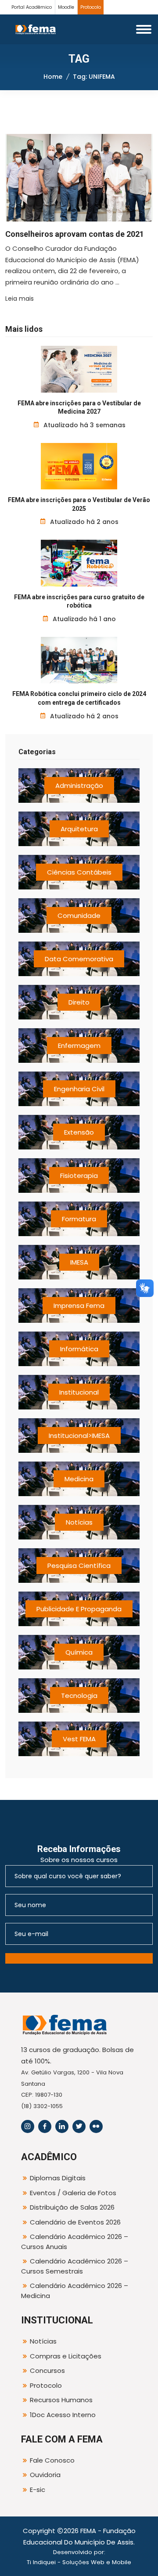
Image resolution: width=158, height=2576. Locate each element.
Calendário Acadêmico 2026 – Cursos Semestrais (75, 2266)
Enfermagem (79, 1046)
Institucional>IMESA (79, 1436)
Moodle (66, 7)
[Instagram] (28, 2126)
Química (79, 1652)
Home (53, 77)
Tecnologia (79, 1696)
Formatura (79, 1219)
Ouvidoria (45, 2475)
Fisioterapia (79, 1176)
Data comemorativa (79, 959)
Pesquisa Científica (79, 1566)
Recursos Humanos (61, 2400)
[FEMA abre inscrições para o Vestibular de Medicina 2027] (79, 369)
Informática (79, 1349)
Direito (79, 1002)
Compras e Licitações (66, 2356)
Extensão (79, 1132)
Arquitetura (79, 829)
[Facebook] (45, 2126)
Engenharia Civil (79, 1089)
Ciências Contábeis (79, 872)
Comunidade (79, 915)
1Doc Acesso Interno (63, 2415)
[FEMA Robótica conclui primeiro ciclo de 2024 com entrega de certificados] (79, 660)
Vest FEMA (79, 1739)
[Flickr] (96, 2126)
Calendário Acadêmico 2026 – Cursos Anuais (75, 2242)
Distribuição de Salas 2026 (72, 2207)
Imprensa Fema (79, 1306)
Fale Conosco (52, 2460)
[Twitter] (79, 2126)
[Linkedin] (62, 2126)
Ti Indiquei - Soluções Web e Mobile (79, 2562)
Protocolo (91, 7)
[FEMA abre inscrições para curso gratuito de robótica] (79, 563)
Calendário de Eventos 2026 (75, 2222)
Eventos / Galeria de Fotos (73, 2193)
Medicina (79, 1479)
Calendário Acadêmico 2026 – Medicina (75, 2291)
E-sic (38, 2490)
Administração (79, 785)
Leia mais (20, 299)
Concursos (47, 2370)
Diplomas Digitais (58, 2178)
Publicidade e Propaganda (79, 1609)
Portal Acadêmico (32, 7)
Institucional (79, 1392)
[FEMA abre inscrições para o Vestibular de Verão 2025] (79, 466)
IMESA (79, 1262)
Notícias (79, 1522)
